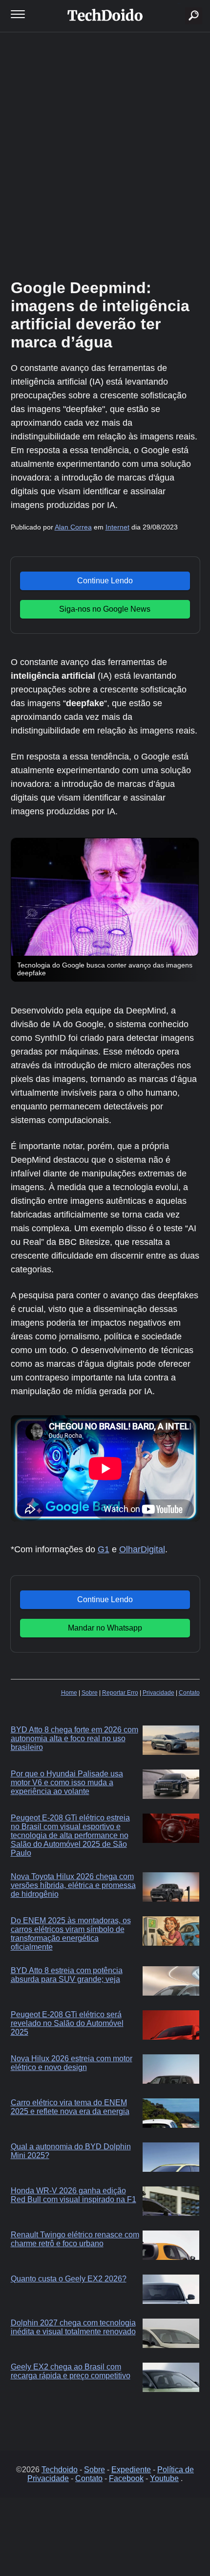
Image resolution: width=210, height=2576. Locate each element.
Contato (189, 1693)
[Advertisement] (105, 154)
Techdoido (60, 2470)
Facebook (126, 2478)
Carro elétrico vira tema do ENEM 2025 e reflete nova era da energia (70, 2107)
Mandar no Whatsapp (105, 1628)
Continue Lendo (105, 581)
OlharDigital (142, 1549)
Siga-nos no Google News (105, 609)
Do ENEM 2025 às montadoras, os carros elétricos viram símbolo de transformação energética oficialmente (71, 1934)
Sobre (90, 1693)
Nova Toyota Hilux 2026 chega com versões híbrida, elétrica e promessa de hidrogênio (73, 1885)
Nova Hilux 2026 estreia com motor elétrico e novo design (72, 2063)
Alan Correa (73, 527)
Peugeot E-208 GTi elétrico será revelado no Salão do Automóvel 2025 (67, 2023)
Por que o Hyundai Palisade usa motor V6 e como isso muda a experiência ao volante (67, 1782)
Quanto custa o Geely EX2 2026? (69, 2279)
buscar (179, 4)
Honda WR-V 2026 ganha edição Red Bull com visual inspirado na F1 (73, 2195)
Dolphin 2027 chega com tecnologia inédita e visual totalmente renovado (73, 2327)
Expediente (131, 2470)
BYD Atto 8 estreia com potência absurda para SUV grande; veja (67, 1975)
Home (69, 1693)
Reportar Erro (120, 1693)
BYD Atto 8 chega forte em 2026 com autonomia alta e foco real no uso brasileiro (74, 1738)
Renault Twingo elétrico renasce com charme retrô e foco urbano (75, 2239)
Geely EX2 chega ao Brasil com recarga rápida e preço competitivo (71, 2371)
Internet (117, 527)
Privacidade (158, 1693)
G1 (104, 1549)
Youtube (164, 2478)
